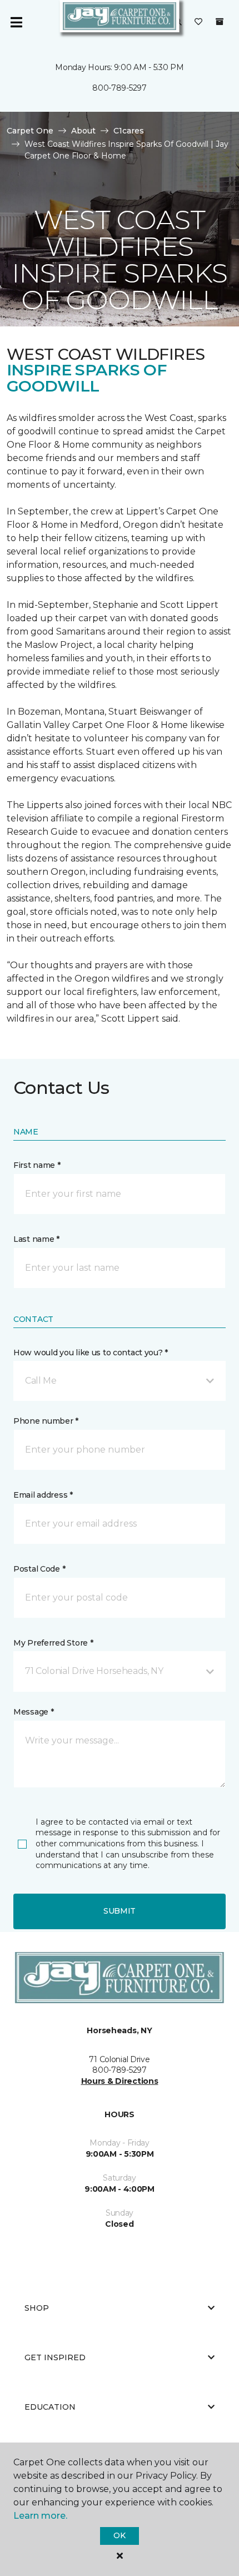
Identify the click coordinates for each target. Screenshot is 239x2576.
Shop (37, 2308)
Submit (120, 1911)
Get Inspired (55, 2357)
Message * (33, 1712)
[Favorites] (198, 22)
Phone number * (46, 1421)
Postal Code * (39, 1569)
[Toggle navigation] (16, 22)
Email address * (43, 1495)
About (83, 131)
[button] (120, 1381)
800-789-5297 (120, 88)
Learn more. (40, 2516)
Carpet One (30, 131)
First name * (37, 1165)
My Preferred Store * (53, 1643)
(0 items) (220, 22)
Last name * (36, 1239)
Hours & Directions (120, 2081)
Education (50, 2407)
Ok (119, 2535)
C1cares (129, 131)
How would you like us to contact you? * (91, 1353)
